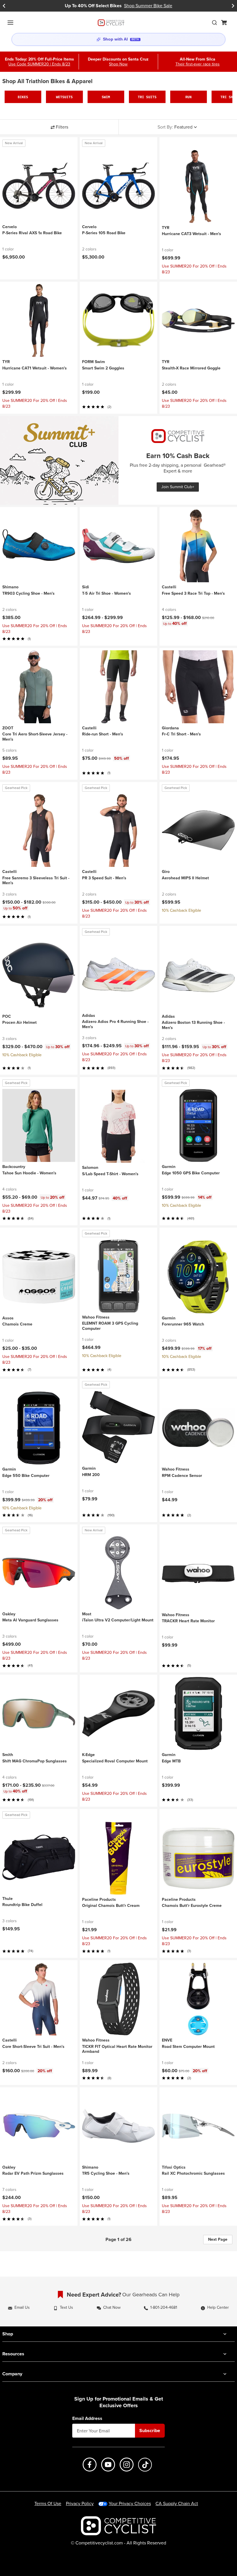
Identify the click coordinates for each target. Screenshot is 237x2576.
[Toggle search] (214, 23)
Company (12, 2374)
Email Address (87, 2418)
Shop (8, 2334)
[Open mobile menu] (10, 23)
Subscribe (150, 2431)
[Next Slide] (233, 6)
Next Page (218, 2239)
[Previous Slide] (4, 6)
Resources (13, 2354)
